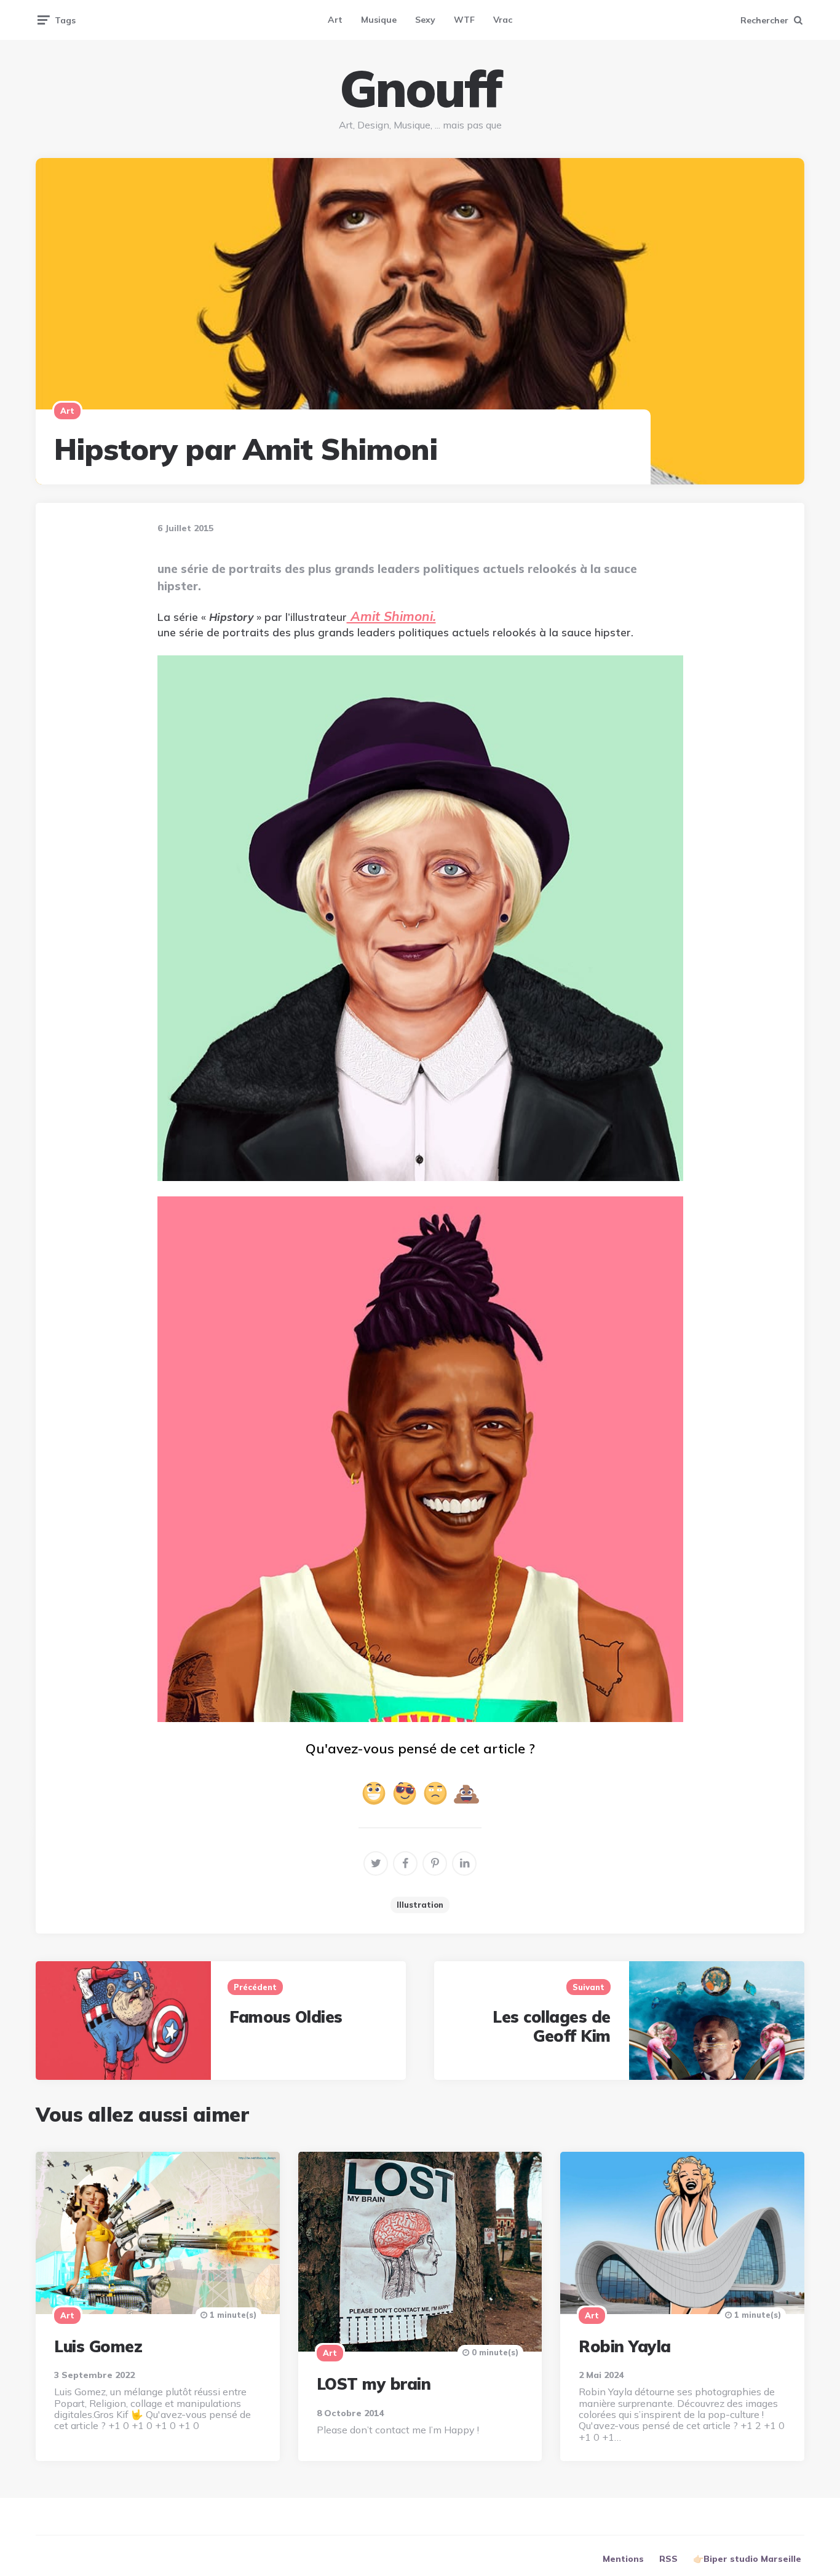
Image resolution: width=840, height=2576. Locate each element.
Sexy (425, 20)
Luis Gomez (98, 2346)
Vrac (503, 20)
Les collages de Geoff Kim (552, 2026)
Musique (379, 20)
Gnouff (420, 89)
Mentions (623, 2559)
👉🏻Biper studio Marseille (747, 2559)
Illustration (420, 1905)
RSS (668, 2559)
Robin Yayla (625, 2346)
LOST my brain (374, 2384)
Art (335, 20)
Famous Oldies (286, 2017)
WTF (464, 20)
